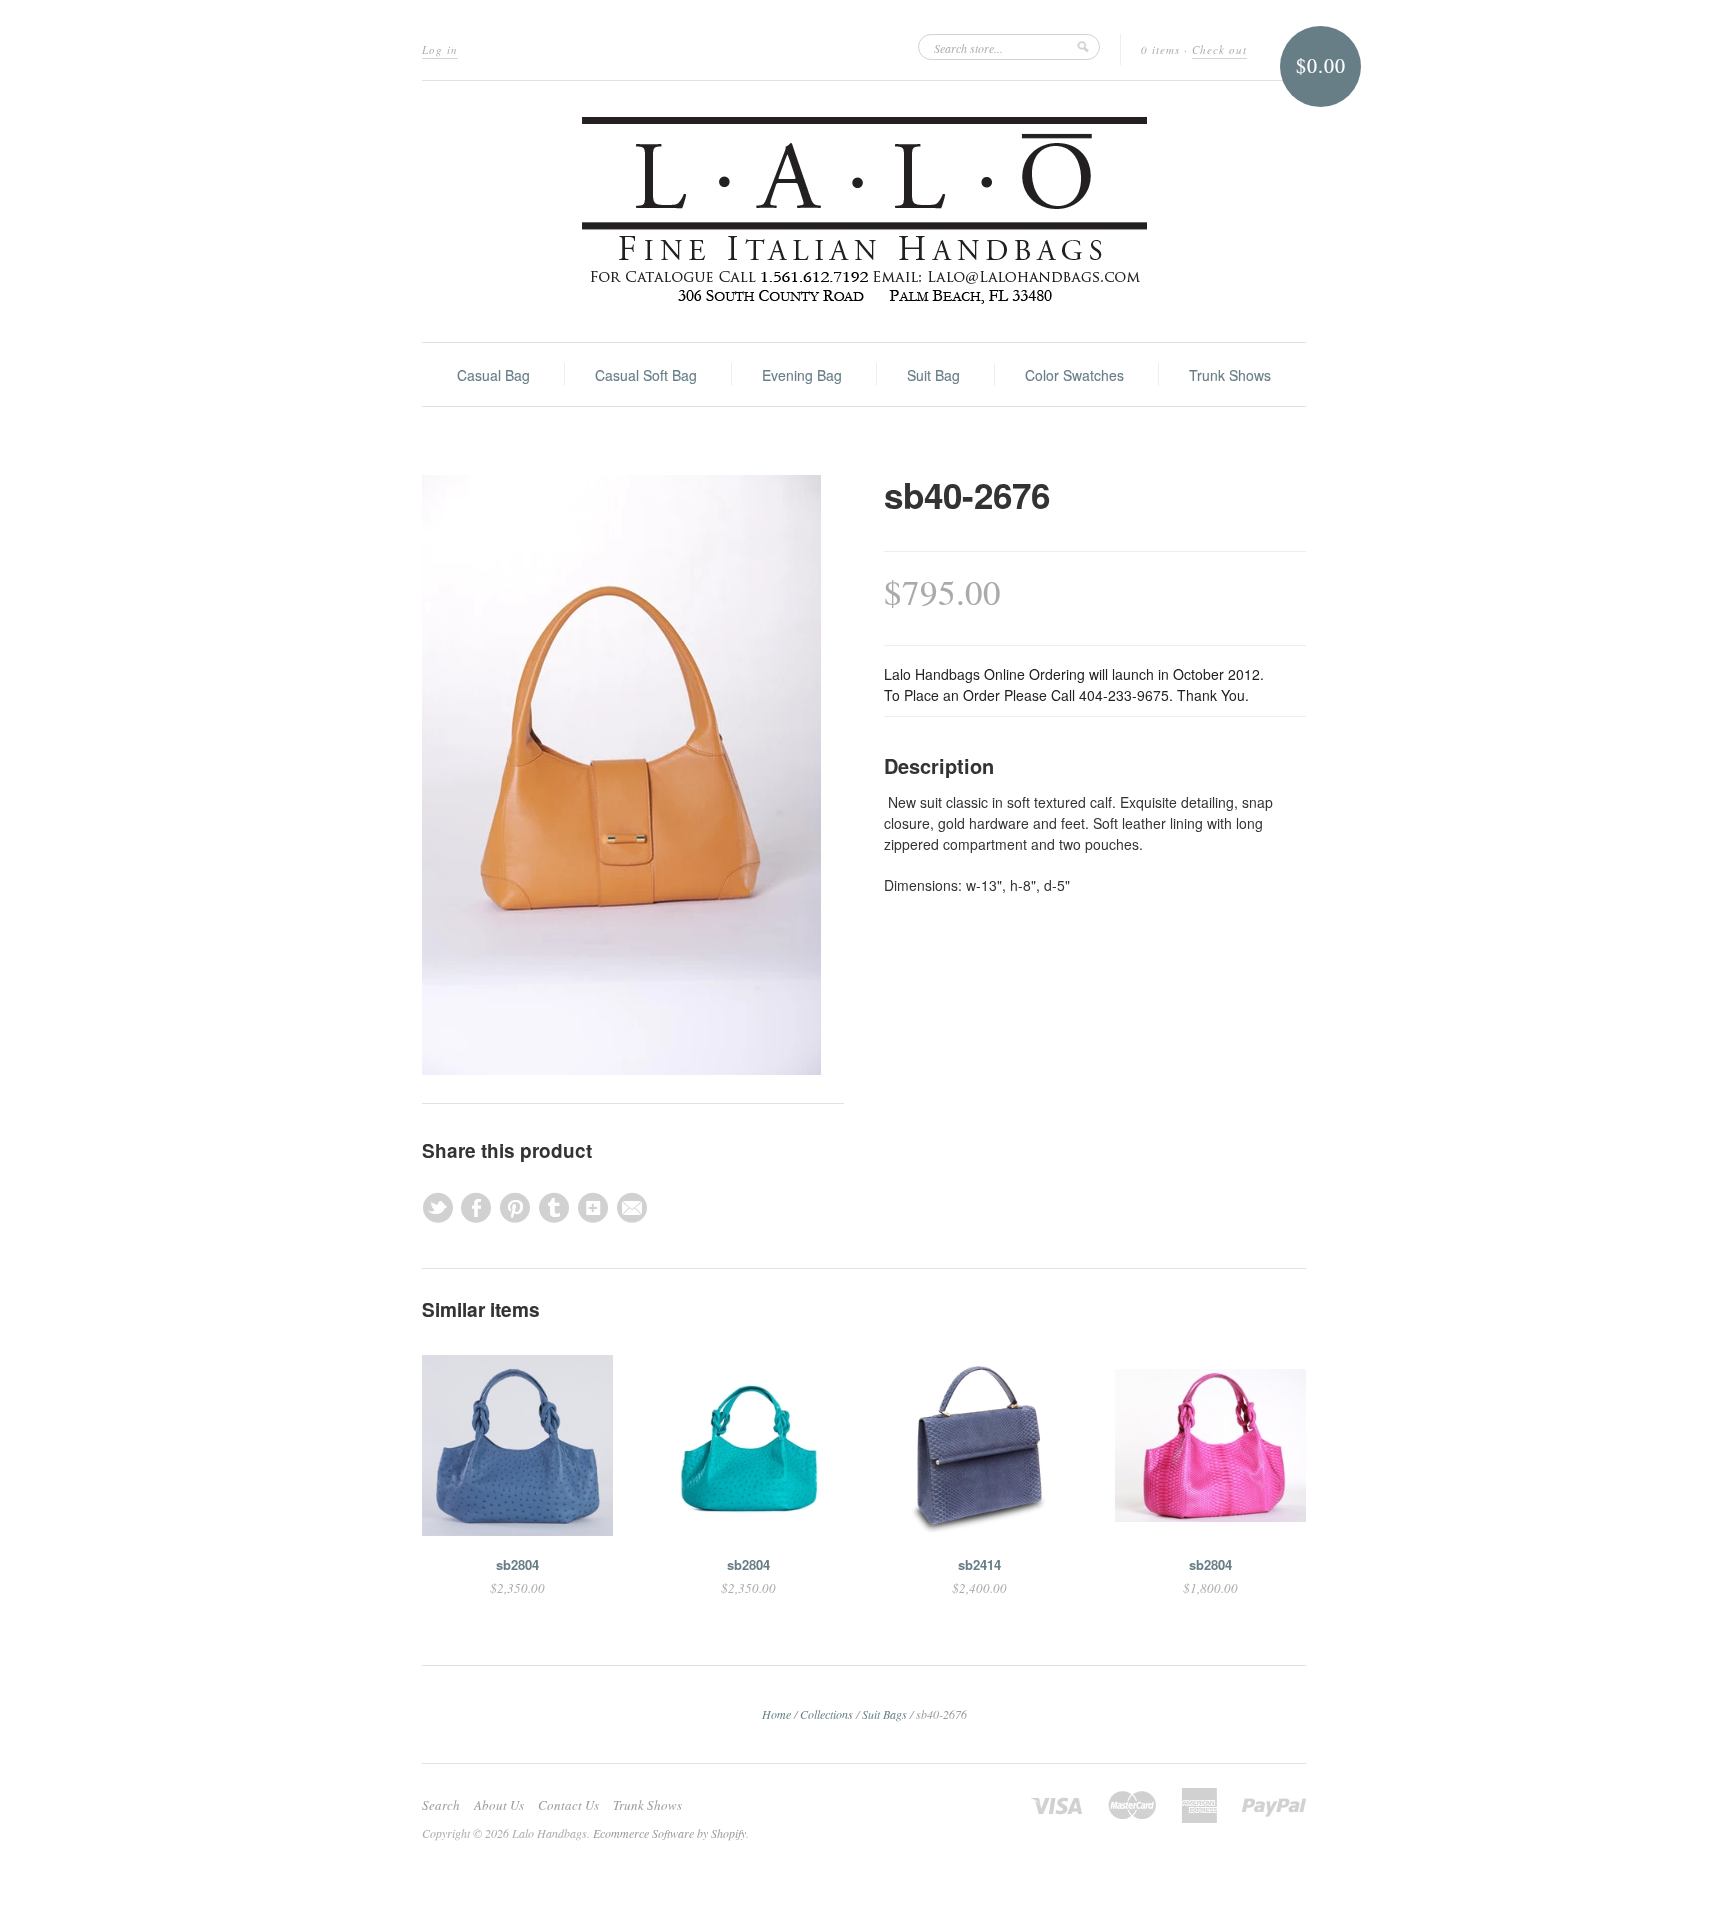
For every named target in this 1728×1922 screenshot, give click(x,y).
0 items (1160, 49)
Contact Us (568, 1805)
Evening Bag (802, 375)
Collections (826, 1714)
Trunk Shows (1230, 375)
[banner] (864, 211)
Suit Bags (884, 1714)
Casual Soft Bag (646, 375)
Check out (1219, 49)
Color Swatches (1074, 375)
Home (776, 1714)
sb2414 (979, 1564)
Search (441, 1805)
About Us (499, 1805)
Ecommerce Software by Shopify (669, 1833)
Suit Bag (933, 375)
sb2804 (517, 1564)
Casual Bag (493, 375)
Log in (440, 49)
